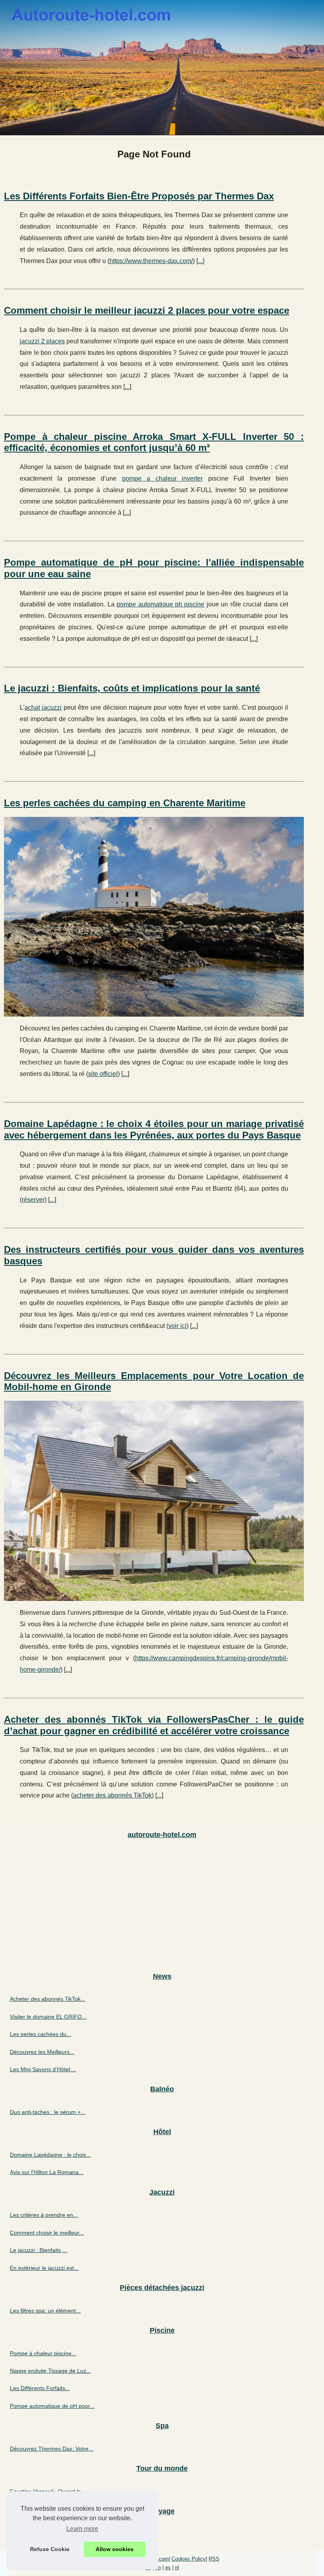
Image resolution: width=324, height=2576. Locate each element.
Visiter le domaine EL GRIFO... (48, 2017)
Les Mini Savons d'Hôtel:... (43, 2069)
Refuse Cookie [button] (50, 2549)
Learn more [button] (82, 2529)
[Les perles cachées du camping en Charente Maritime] (154, 917)
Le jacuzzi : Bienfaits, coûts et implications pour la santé (132, 688)
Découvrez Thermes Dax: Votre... (52, 2449)
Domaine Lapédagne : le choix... (50, 2155)
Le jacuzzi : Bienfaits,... (39, 2250)
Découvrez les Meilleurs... (42, 2052)
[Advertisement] (162, 1906)
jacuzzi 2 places (42, 341)
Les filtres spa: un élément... (45, 2311)
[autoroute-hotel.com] (162, 68)
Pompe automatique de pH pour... (52, 2406)
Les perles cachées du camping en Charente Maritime (125, 803)
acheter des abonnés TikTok (112, 1795)
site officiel (103, 1074)
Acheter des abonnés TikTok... (48, 1999)
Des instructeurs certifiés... (43, 2534)
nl (177, 2567)
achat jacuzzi (43, 707)
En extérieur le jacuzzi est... (44, 2268)
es (168, 2567)
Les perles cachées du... (40, 2034)
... (200, 261)
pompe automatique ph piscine (160, 604)
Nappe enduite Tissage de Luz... (50, 2371)
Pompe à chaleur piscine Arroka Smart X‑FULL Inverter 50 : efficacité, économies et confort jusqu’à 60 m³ (154, 442)
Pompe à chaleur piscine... (43, 2353)
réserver (33, 1200)
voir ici (177, 1326)
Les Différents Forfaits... (40, 2388)
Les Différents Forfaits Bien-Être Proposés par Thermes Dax (139, 196)
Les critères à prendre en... (44, 2215)
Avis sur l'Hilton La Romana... (47, 2172)
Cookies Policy (189, 2559)
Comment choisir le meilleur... (47, 2233)
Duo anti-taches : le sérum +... (48, 2112)
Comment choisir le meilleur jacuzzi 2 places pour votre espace (147, 310)
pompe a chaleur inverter (162, 478)
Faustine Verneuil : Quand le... (48, 2491)
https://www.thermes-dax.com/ (151, 261)
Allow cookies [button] (115, 2549)
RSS (214, 2559)
